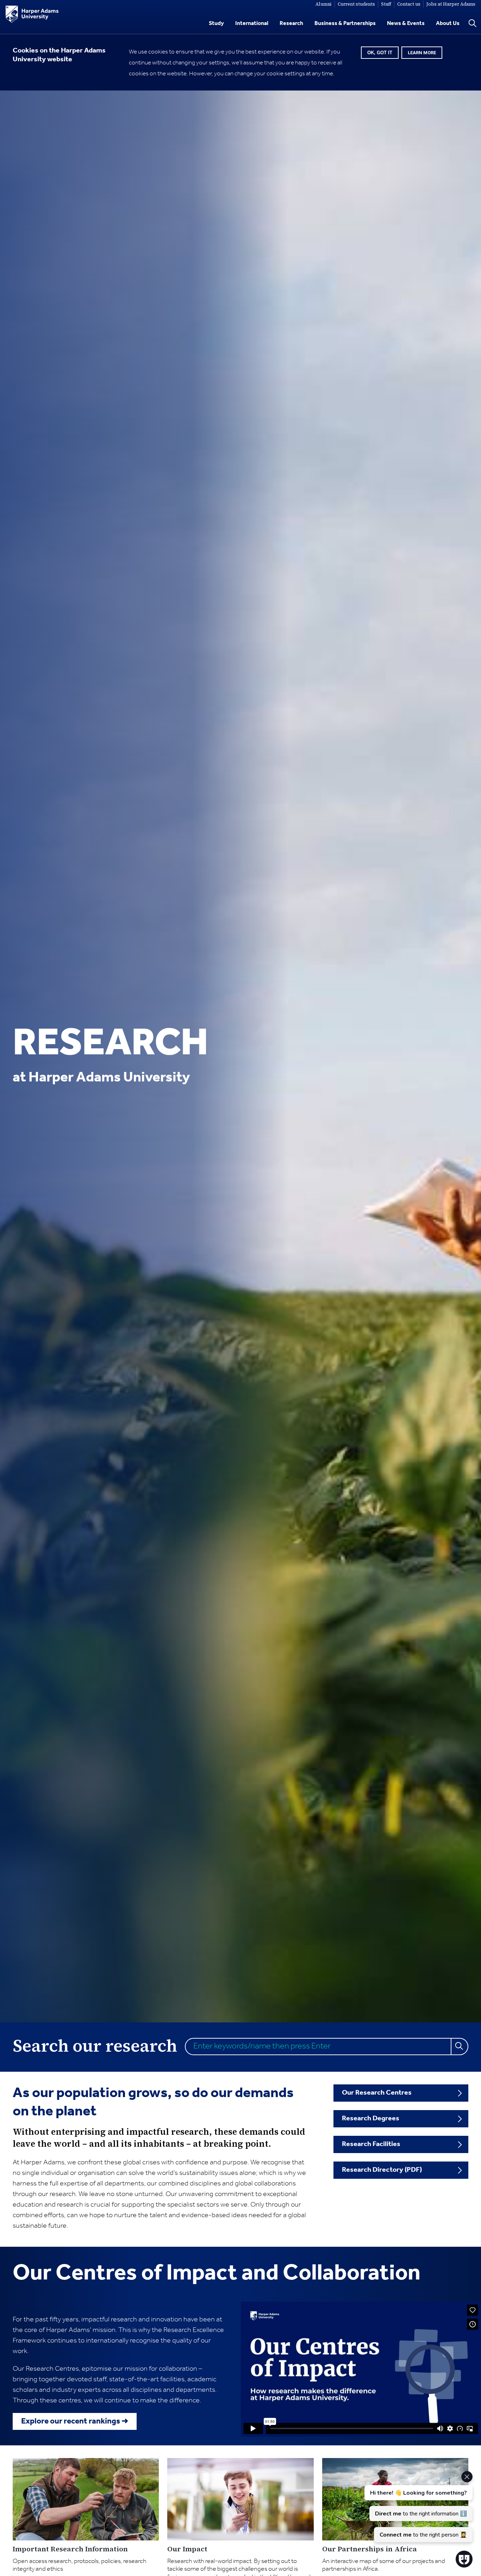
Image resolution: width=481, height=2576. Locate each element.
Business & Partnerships (345, 23)
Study (216, 23)
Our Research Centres (377, 2093)
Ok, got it (380, 53)
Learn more (422, 53)
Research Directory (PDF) (382, 2170)
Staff (386, 4)
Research (291, 23)
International (252, 23)
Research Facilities (371, 2144)
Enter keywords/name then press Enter (262, 2046)
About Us (448, 23)
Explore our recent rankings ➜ (75, 2421)
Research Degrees (371, 2119)
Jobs (451, 4)
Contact (409, 4)
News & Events (406, 23)
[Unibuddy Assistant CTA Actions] (418, 2507)
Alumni (324, 4)
